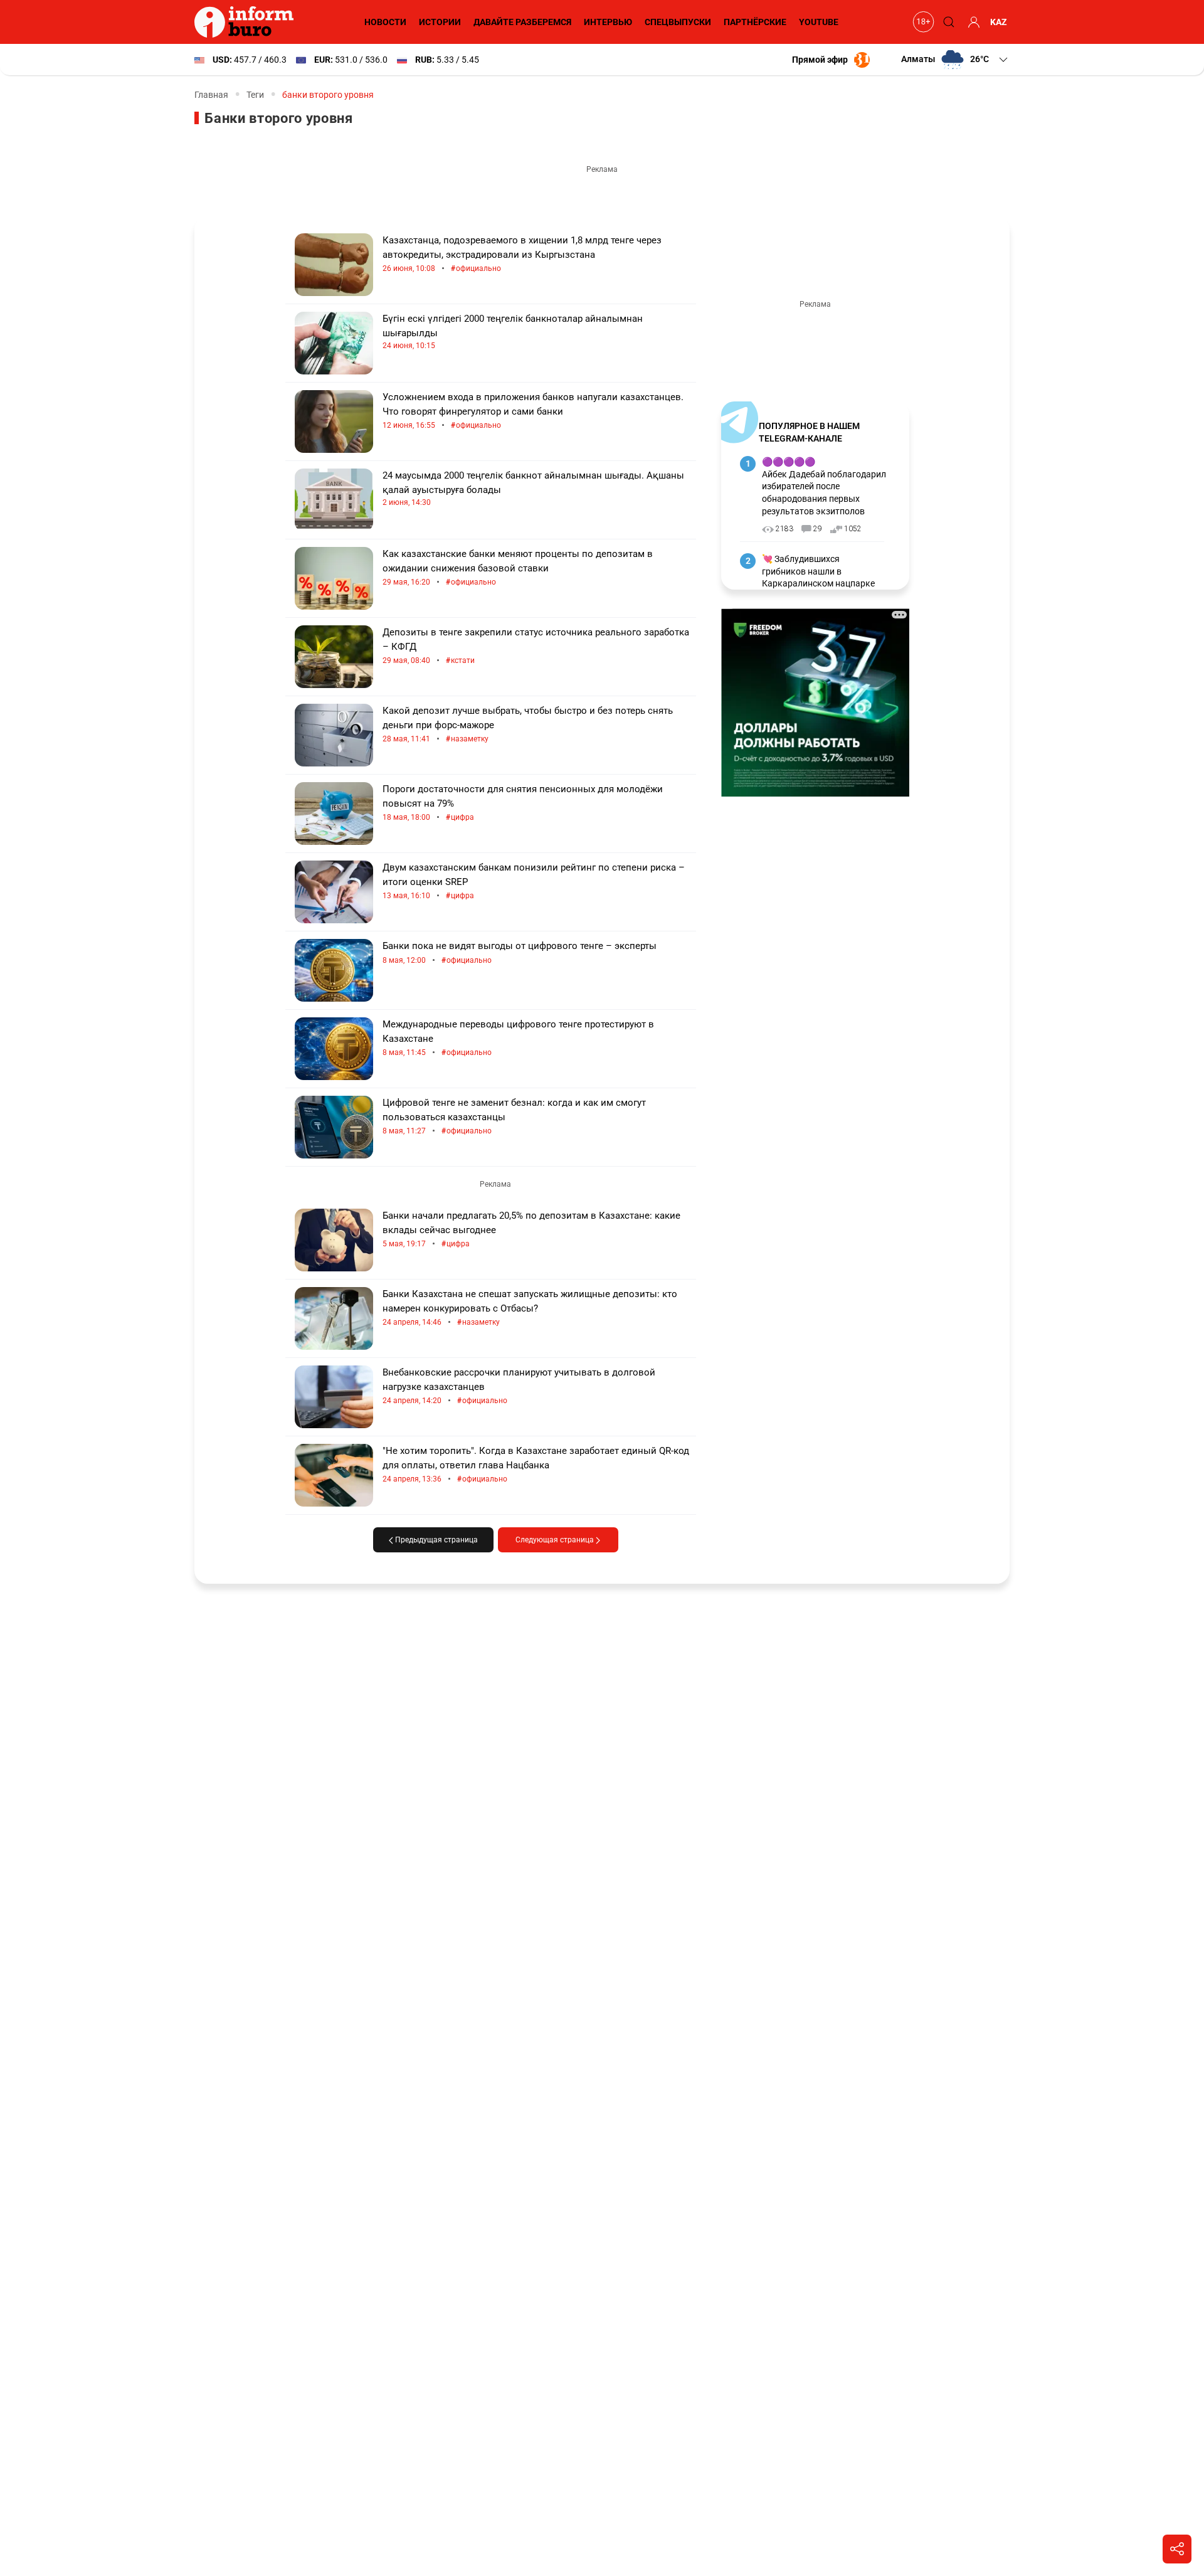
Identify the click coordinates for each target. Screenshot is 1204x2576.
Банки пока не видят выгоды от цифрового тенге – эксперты (520, 953)
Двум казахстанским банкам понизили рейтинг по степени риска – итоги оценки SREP (534, 882)
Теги (255, 95)
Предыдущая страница (436, 1540)
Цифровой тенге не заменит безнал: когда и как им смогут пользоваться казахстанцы (514, 1117)
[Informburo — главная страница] (247, 22)
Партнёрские (755, 22)
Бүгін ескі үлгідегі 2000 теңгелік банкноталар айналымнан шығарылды (513, 331)
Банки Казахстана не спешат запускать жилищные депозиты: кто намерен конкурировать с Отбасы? (530, 1308)
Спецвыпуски (678, 22)
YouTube (819, 22)
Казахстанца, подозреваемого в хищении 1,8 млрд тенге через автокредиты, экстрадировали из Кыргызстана (522, 254)
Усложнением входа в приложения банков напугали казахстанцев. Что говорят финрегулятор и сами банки (533, 411)
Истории (440, 22)
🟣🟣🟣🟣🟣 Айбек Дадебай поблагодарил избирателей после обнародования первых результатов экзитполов (824, 486)
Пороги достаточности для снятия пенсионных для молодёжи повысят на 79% (523, 803)
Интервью (608, 22)
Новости (385, 22)
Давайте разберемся (522, 22)
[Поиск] (947, 22)
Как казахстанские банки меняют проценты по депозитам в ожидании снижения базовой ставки (518, 568)
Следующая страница (556, 1540)
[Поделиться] (1177, 2549)
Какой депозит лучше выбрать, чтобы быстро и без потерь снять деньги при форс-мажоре (528, 725)
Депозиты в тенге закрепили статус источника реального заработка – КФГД (536, 646)
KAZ (999, 22)
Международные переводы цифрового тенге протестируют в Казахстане (518, 1038)
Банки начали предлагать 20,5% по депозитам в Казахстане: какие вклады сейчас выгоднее (531, 1230)
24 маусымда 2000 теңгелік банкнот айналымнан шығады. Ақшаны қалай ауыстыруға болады (533, 488)
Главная (211, 95)
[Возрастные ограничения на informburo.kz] (922, 22)
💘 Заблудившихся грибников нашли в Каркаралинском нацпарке (818, 571)
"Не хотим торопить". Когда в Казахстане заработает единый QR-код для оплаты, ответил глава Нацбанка (536, 1465)
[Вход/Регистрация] (972, 22)
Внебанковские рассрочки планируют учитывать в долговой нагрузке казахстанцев (519, 1386)
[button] (955, 60)
